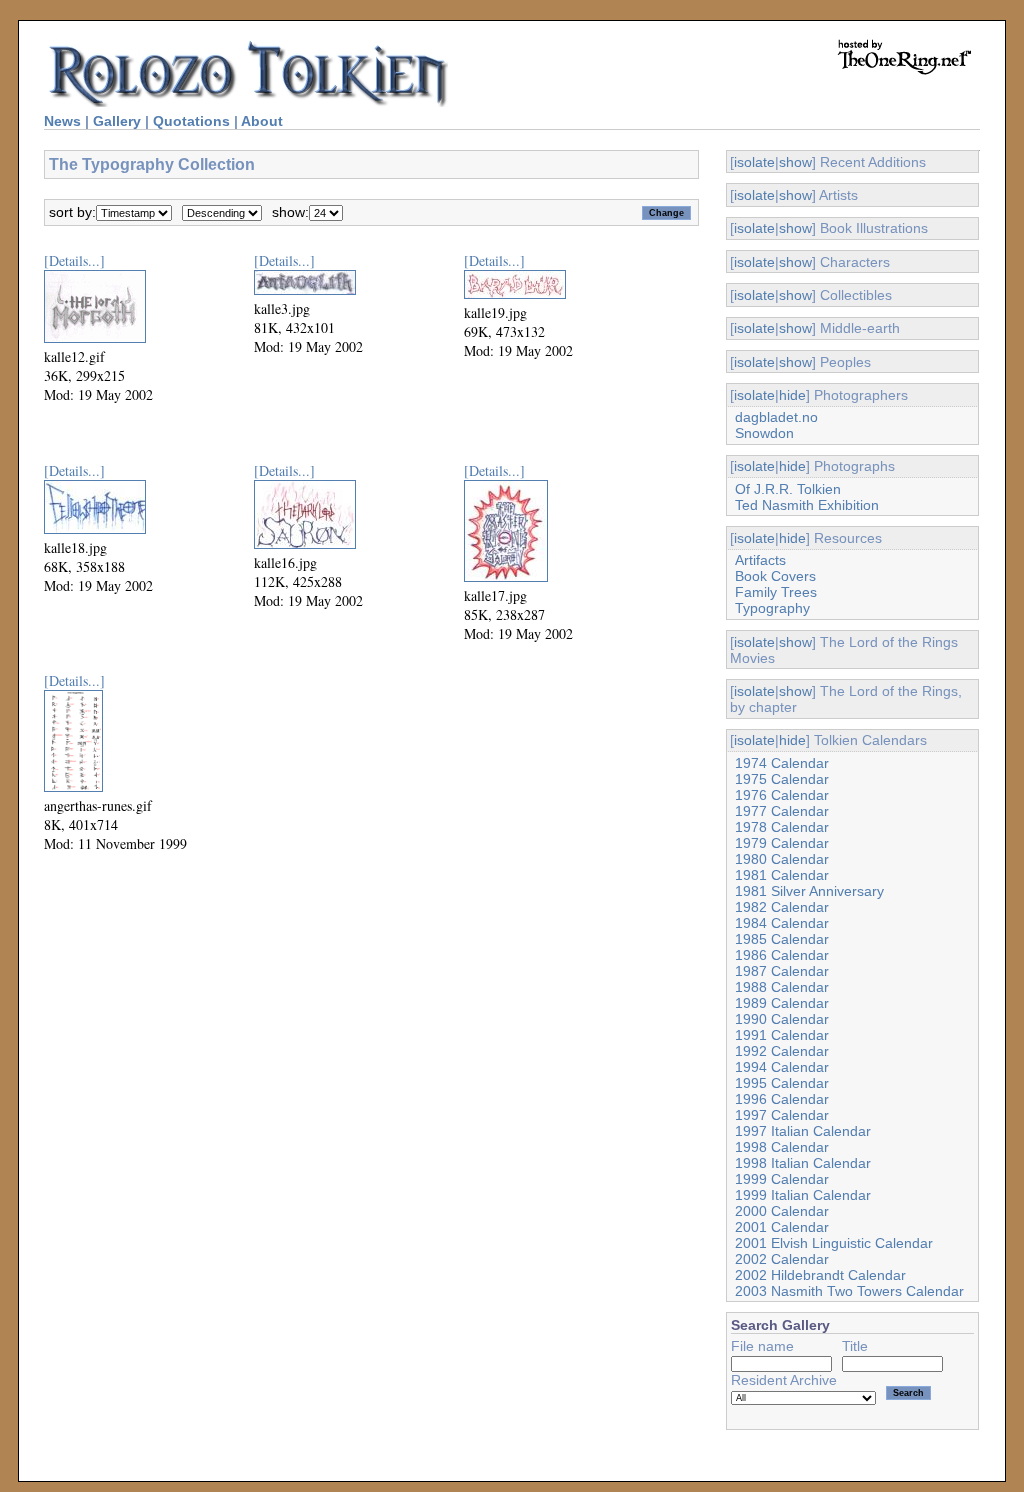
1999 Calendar (782, 1179)
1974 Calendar (782, 763)
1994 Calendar (782, 1067)
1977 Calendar (782, 811)
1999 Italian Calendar (803, 1195)
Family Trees (776, 592)
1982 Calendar (782, 907)
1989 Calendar (782, 1003)
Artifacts (760, 560)
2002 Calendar (782, 1259)
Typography (772, 608)
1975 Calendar (782, 779)
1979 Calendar (782, 843)
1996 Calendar (782, 1099)
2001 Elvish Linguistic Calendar (834, 1243)
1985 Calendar (782, 939)
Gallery (117, 121)
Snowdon (764, 433)
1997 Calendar (782, 1115)
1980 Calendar (782, 859)
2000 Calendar (782, 1211)
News (62, 121)
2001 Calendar (782, 1227)
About (262, 121)
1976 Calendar (782, 795)
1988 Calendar (782, 987)
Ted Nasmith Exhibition (807, 505)
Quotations (191, 121)
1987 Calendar (782, 971)
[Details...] (74, 260)
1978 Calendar (782, 827)
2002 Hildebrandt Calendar (820, 1275)
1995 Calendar (782, 1083)
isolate (754, 162)
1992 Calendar (782, 1051)
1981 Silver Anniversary (809, 891)
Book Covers (775, 576)
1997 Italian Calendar (803, 1131)
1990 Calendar (782, 1019)
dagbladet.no (776, 417)
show (795, 162)
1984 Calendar (782, 923)
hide (792, 395)
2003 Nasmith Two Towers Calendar (849, 1291)
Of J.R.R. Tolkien (788, 489)
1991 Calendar (782, 1035)
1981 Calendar (782, 875)
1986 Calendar (782, 955)
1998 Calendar (782, 1147)
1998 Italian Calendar (803, 1163)
